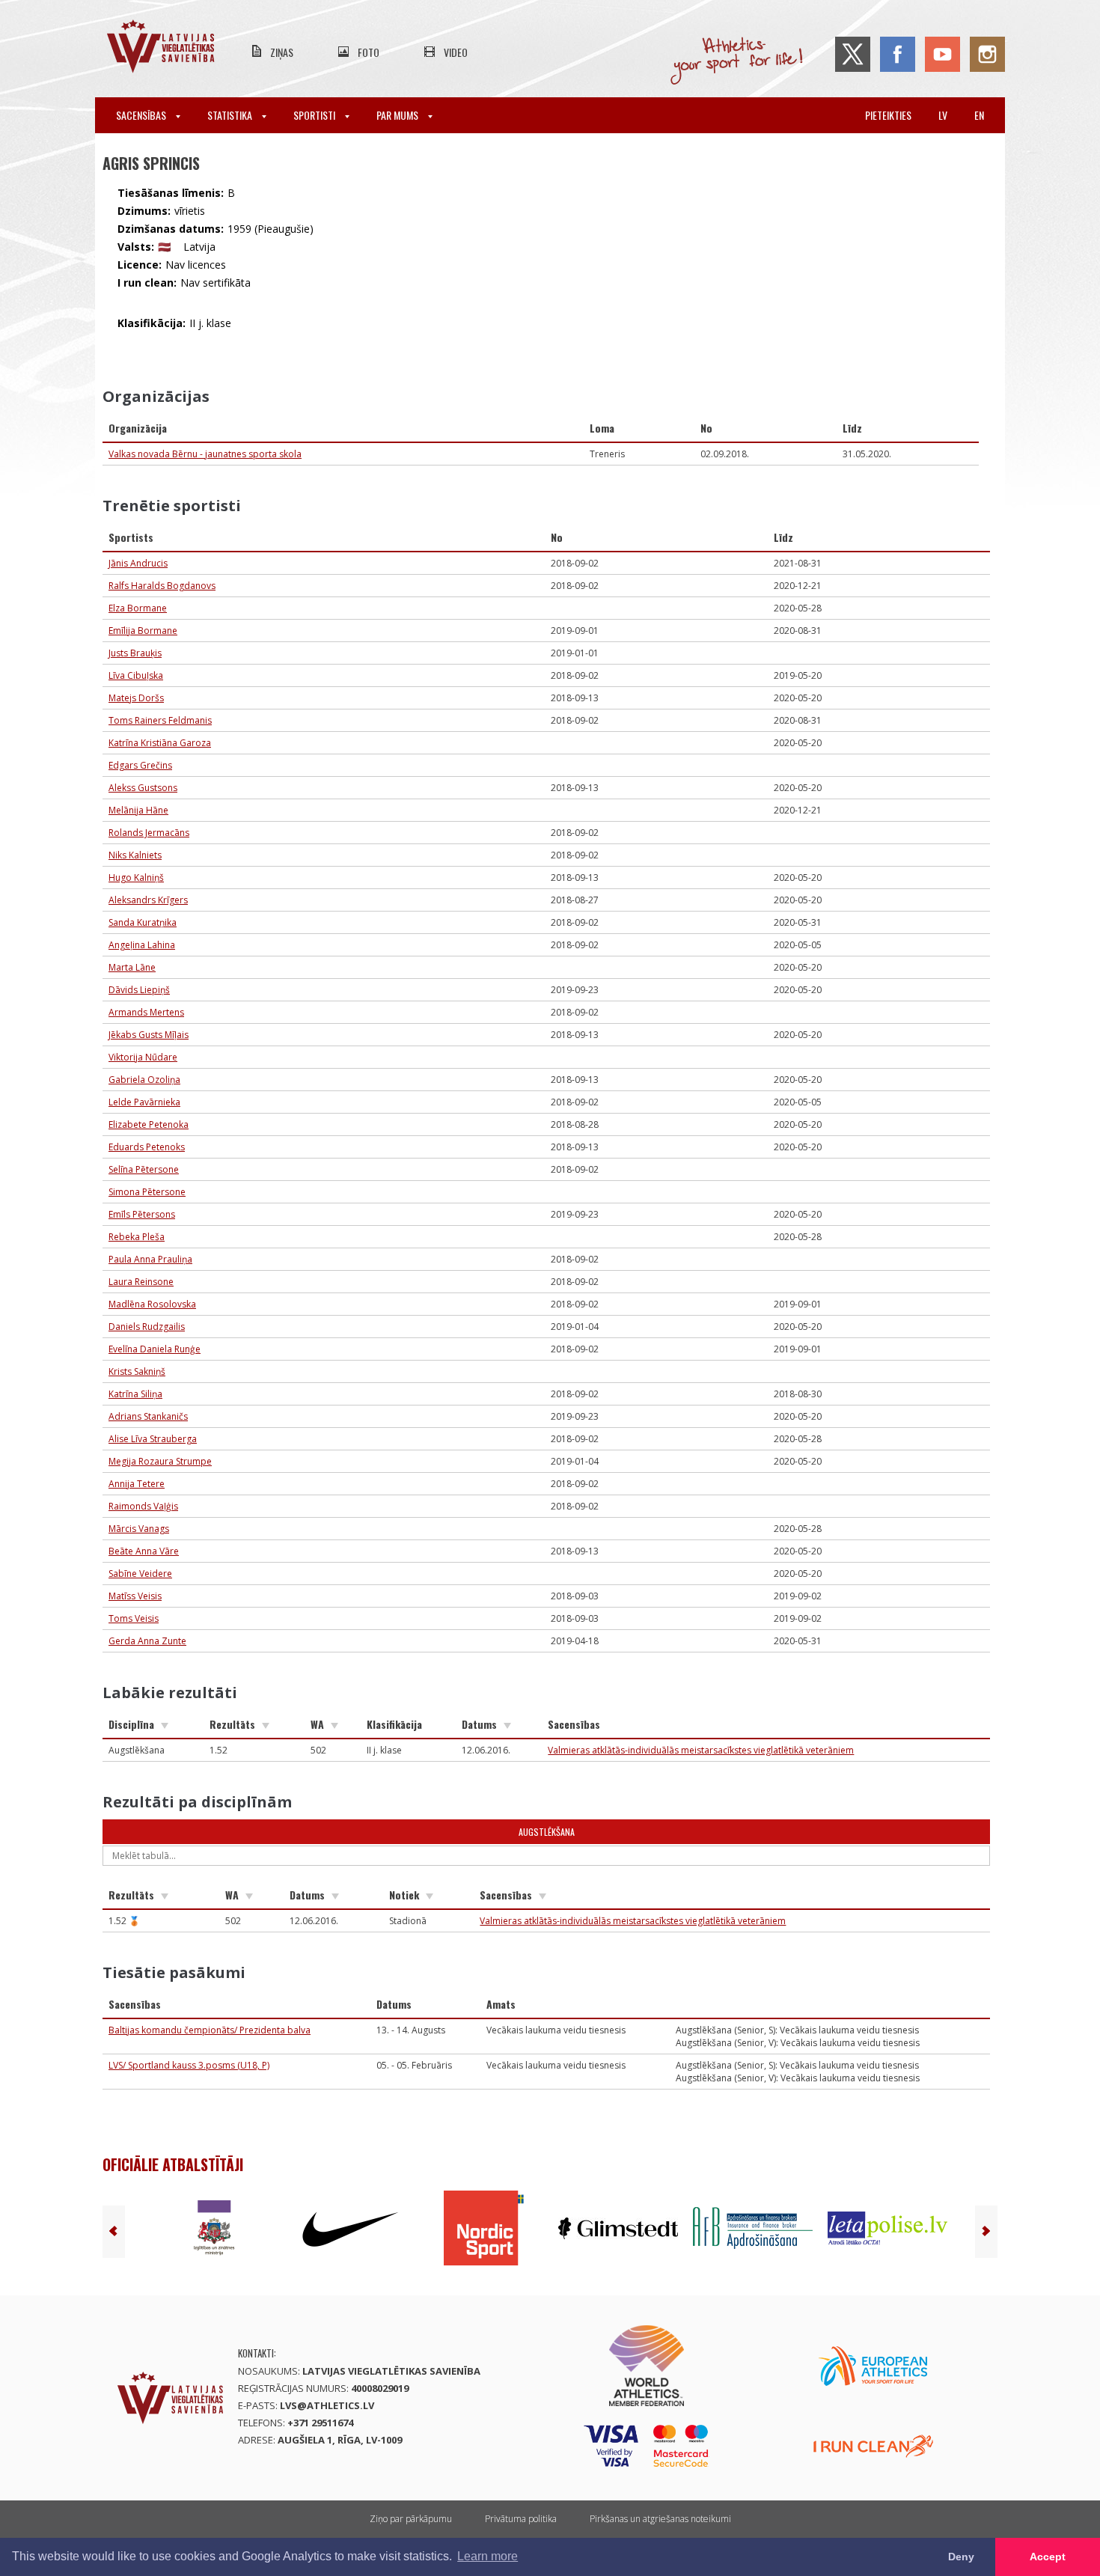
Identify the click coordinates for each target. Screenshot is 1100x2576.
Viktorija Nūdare (143, 1057)
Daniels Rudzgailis (147, 1327)
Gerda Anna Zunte (147, 1641)
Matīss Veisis (135, 1596)
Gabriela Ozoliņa (144, 1080)
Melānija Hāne (138, 810)
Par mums (398, 115)
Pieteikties (888, 115)
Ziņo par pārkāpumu (411, 2519)
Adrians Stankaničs (148, 1416)
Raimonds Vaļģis (143, 1506)
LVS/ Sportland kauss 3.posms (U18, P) (189, 2065)
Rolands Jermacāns (149, 833)
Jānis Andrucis (138, 563)
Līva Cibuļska (136, 675)
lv (943, 115)
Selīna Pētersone (144, 1169)
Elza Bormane (138, 608)
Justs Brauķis (135, 653)
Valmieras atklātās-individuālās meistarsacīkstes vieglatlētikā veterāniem (701, 1750)
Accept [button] (1048, 2557)
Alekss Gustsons (143, 788)
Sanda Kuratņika (143, 922)
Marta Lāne (132, 967)
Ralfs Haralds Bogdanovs (162, 586)
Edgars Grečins (140, 765)
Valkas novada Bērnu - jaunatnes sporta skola (205, 454)
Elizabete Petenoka (149, 1124)
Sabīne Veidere (140, 1574)
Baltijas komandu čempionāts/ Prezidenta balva (210, 2030)
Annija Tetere (137, 1484)
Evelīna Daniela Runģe (155, 1349)
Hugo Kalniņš (136, 878)
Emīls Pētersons (142, 1214)
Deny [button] (961, 2557)
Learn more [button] (488, 2556)
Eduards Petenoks (147, 1147)
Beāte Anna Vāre (144, 1551)
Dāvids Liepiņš (139, 990)
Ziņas (282, 52)
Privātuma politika (521, 2519)
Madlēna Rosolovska (152, 1304)
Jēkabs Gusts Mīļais (149, 1035)
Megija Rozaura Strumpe (160, 1461)
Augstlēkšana (547, 1832)
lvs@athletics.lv (327, 2405)
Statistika (231, 115)
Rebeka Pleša (137, 1237)
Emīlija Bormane (143, 631)
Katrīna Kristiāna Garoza (160, 743)
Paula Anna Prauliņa (150, 1259)
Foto (369, 52)
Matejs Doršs (136, 698)
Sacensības (142, 115)
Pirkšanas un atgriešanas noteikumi (660, 2519)
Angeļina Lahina (142, 945)
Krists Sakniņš (137, 1371)
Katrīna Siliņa (135, 1394)
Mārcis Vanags (139, 1529)
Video (456, 52)
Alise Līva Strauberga (153, 1439)
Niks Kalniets (135, 855)
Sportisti (315, 115)
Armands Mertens (146, 1012)
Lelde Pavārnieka (144, 1102)
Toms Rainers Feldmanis (160, 720)
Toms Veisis (134, 1618)
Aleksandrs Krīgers (148, 900)
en (979, 115)
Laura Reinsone (141, 1282)
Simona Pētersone (147, 1192)
